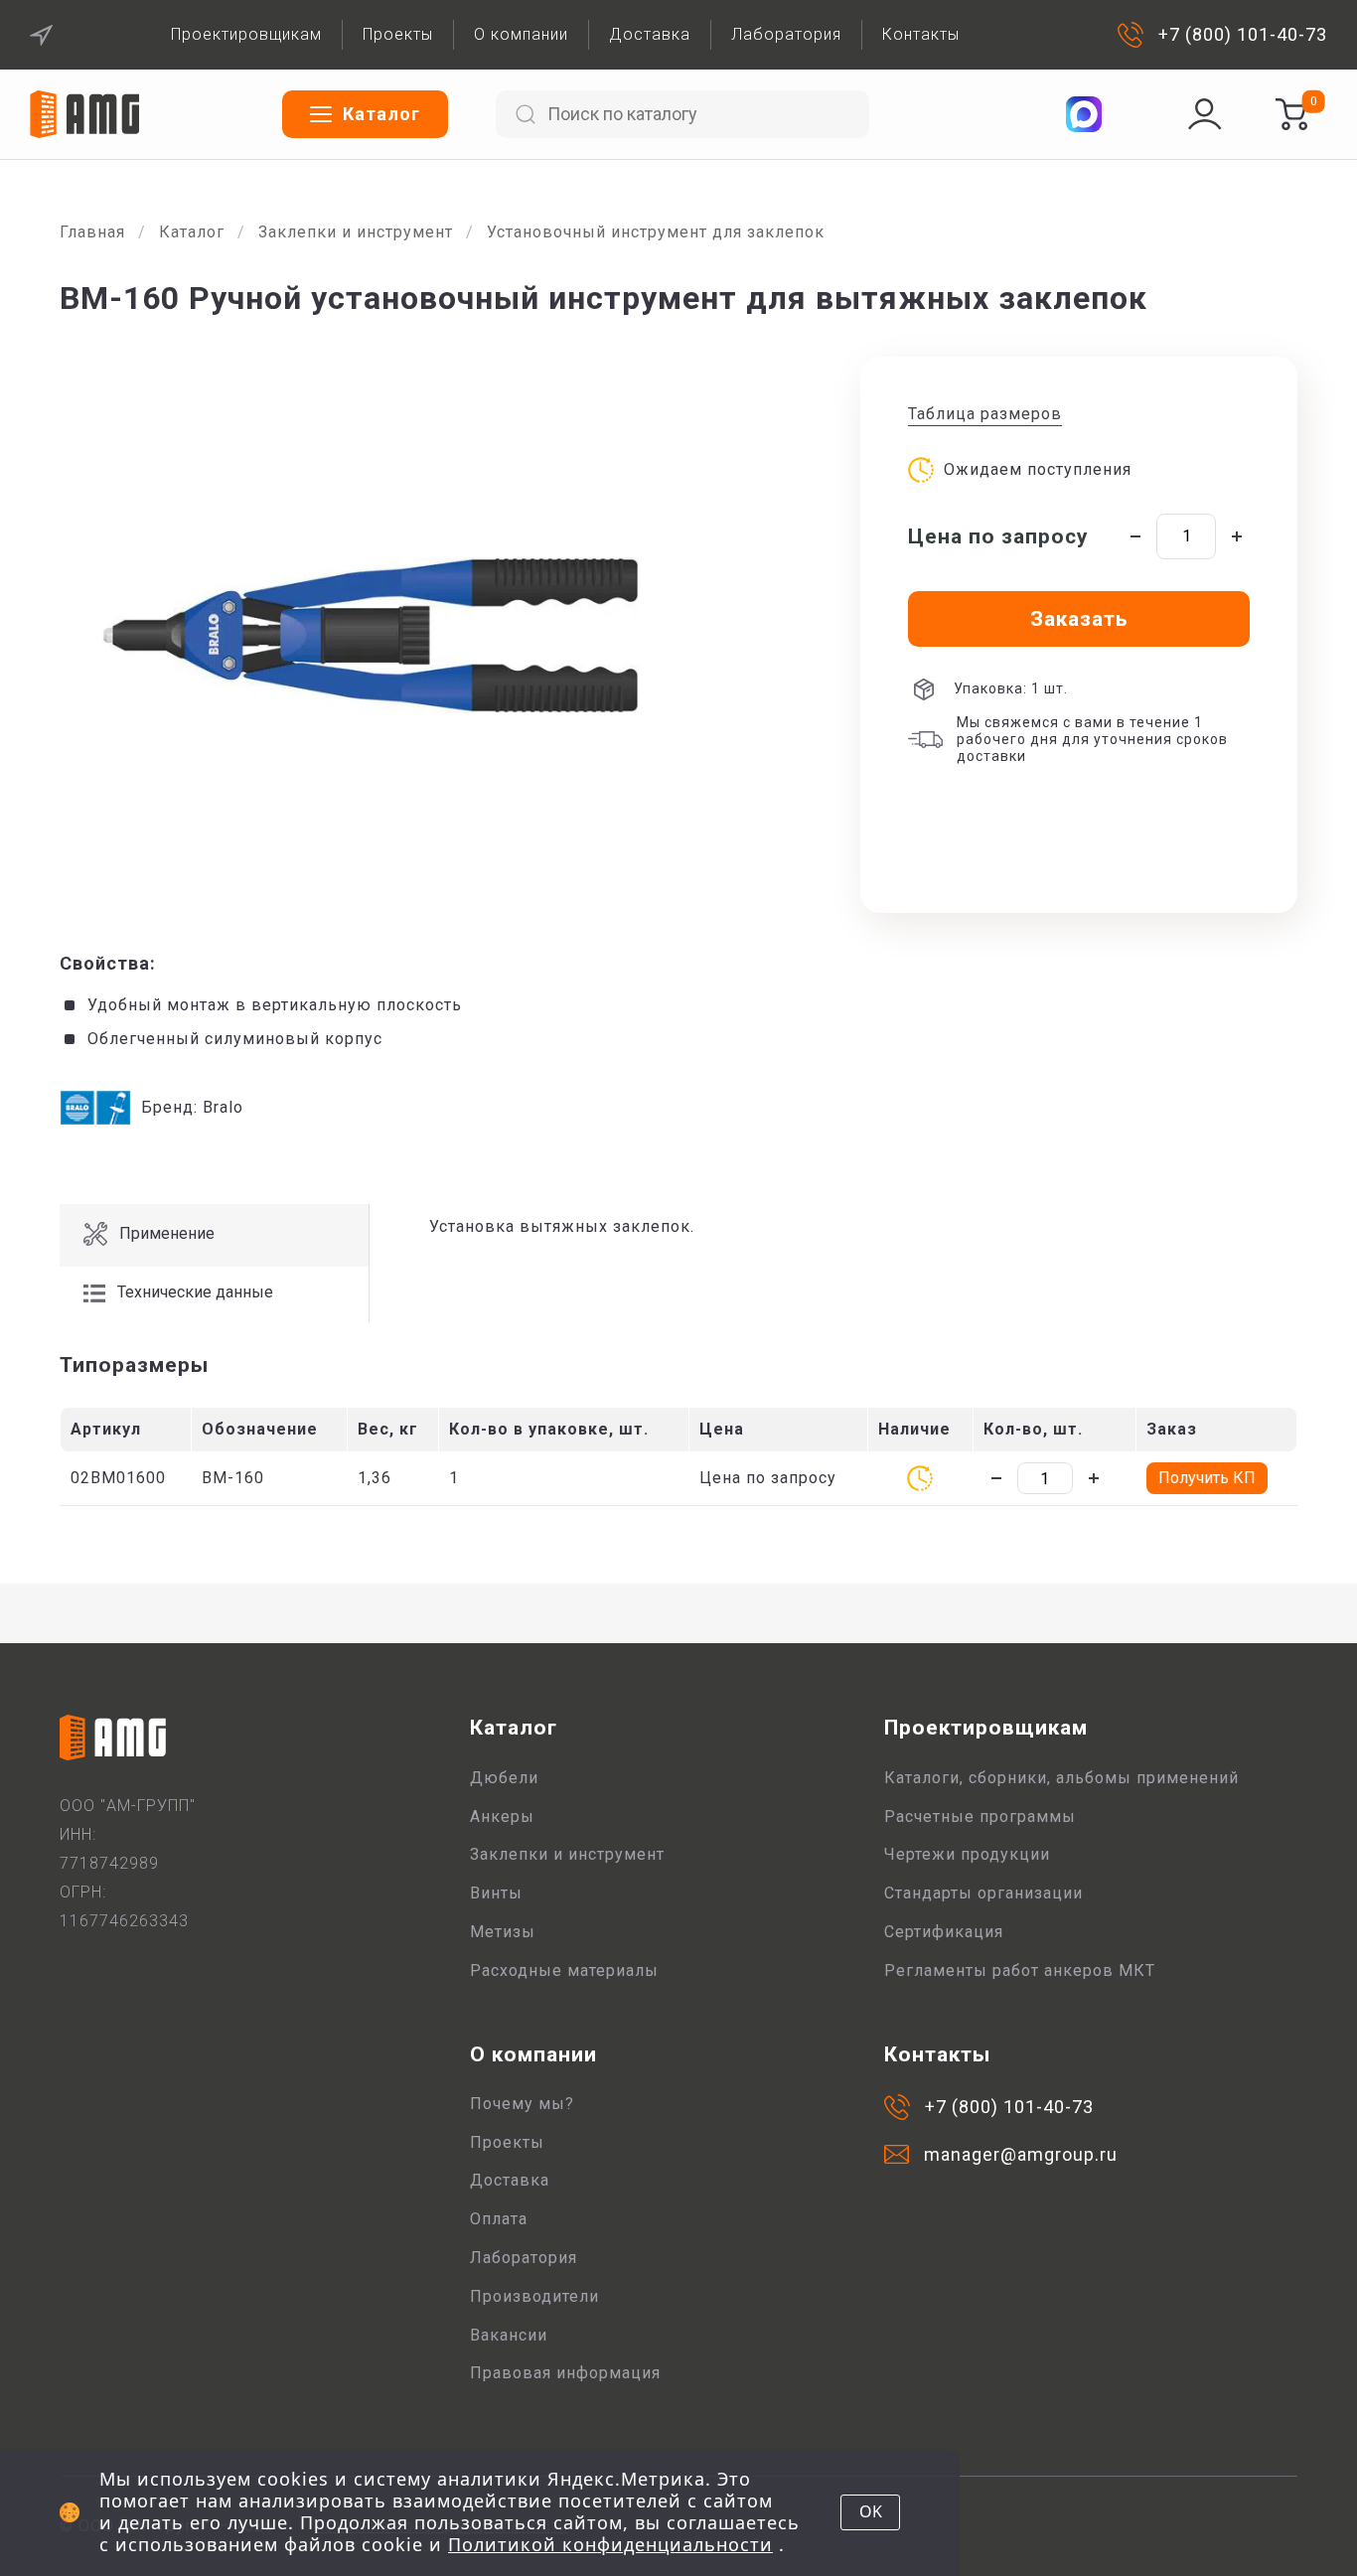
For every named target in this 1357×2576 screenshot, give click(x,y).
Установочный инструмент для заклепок (656, 232)
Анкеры (502, 1817)
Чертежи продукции (967, 1854)
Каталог (192, 232)
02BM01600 (118, 1478)
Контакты (921, 34)
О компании (521, 34)
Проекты (398, 34)
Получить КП (1207, 1478)
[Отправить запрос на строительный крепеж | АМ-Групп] (1291, 114)
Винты (496, 1893)
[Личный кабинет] (1205, 114)
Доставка (650, 34)
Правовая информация (565, 2373)
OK (871, 2511)
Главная (92, 232)
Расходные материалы (564, 1970)
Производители (534, 2296)
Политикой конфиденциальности (610, 2544)
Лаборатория (786, 34)
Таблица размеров (985, 414)
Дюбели (504, 1778)
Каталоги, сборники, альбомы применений (1061, 1778)
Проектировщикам (246, 34)
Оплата (499, 2219)
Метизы (503, 1932)
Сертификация (944, 1932)
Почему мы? (522, 2104)
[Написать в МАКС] (1084, 114)
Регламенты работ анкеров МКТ (1020, 1970)
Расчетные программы (980, 1817)
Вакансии (509, 2335)
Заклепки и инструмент (356, 232)
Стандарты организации (983, 1893)
